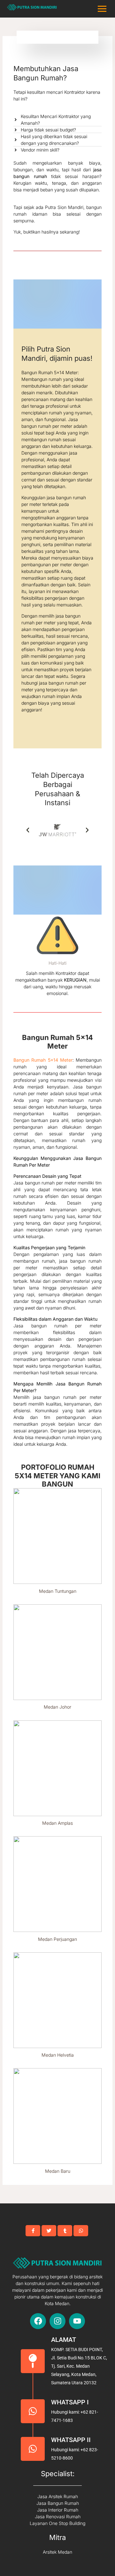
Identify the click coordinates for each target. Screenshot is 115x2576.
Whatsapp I (70, 2402)
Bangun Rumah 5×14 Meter (43, 1060)
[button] (28, 830)
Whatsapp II (71, 2440)
